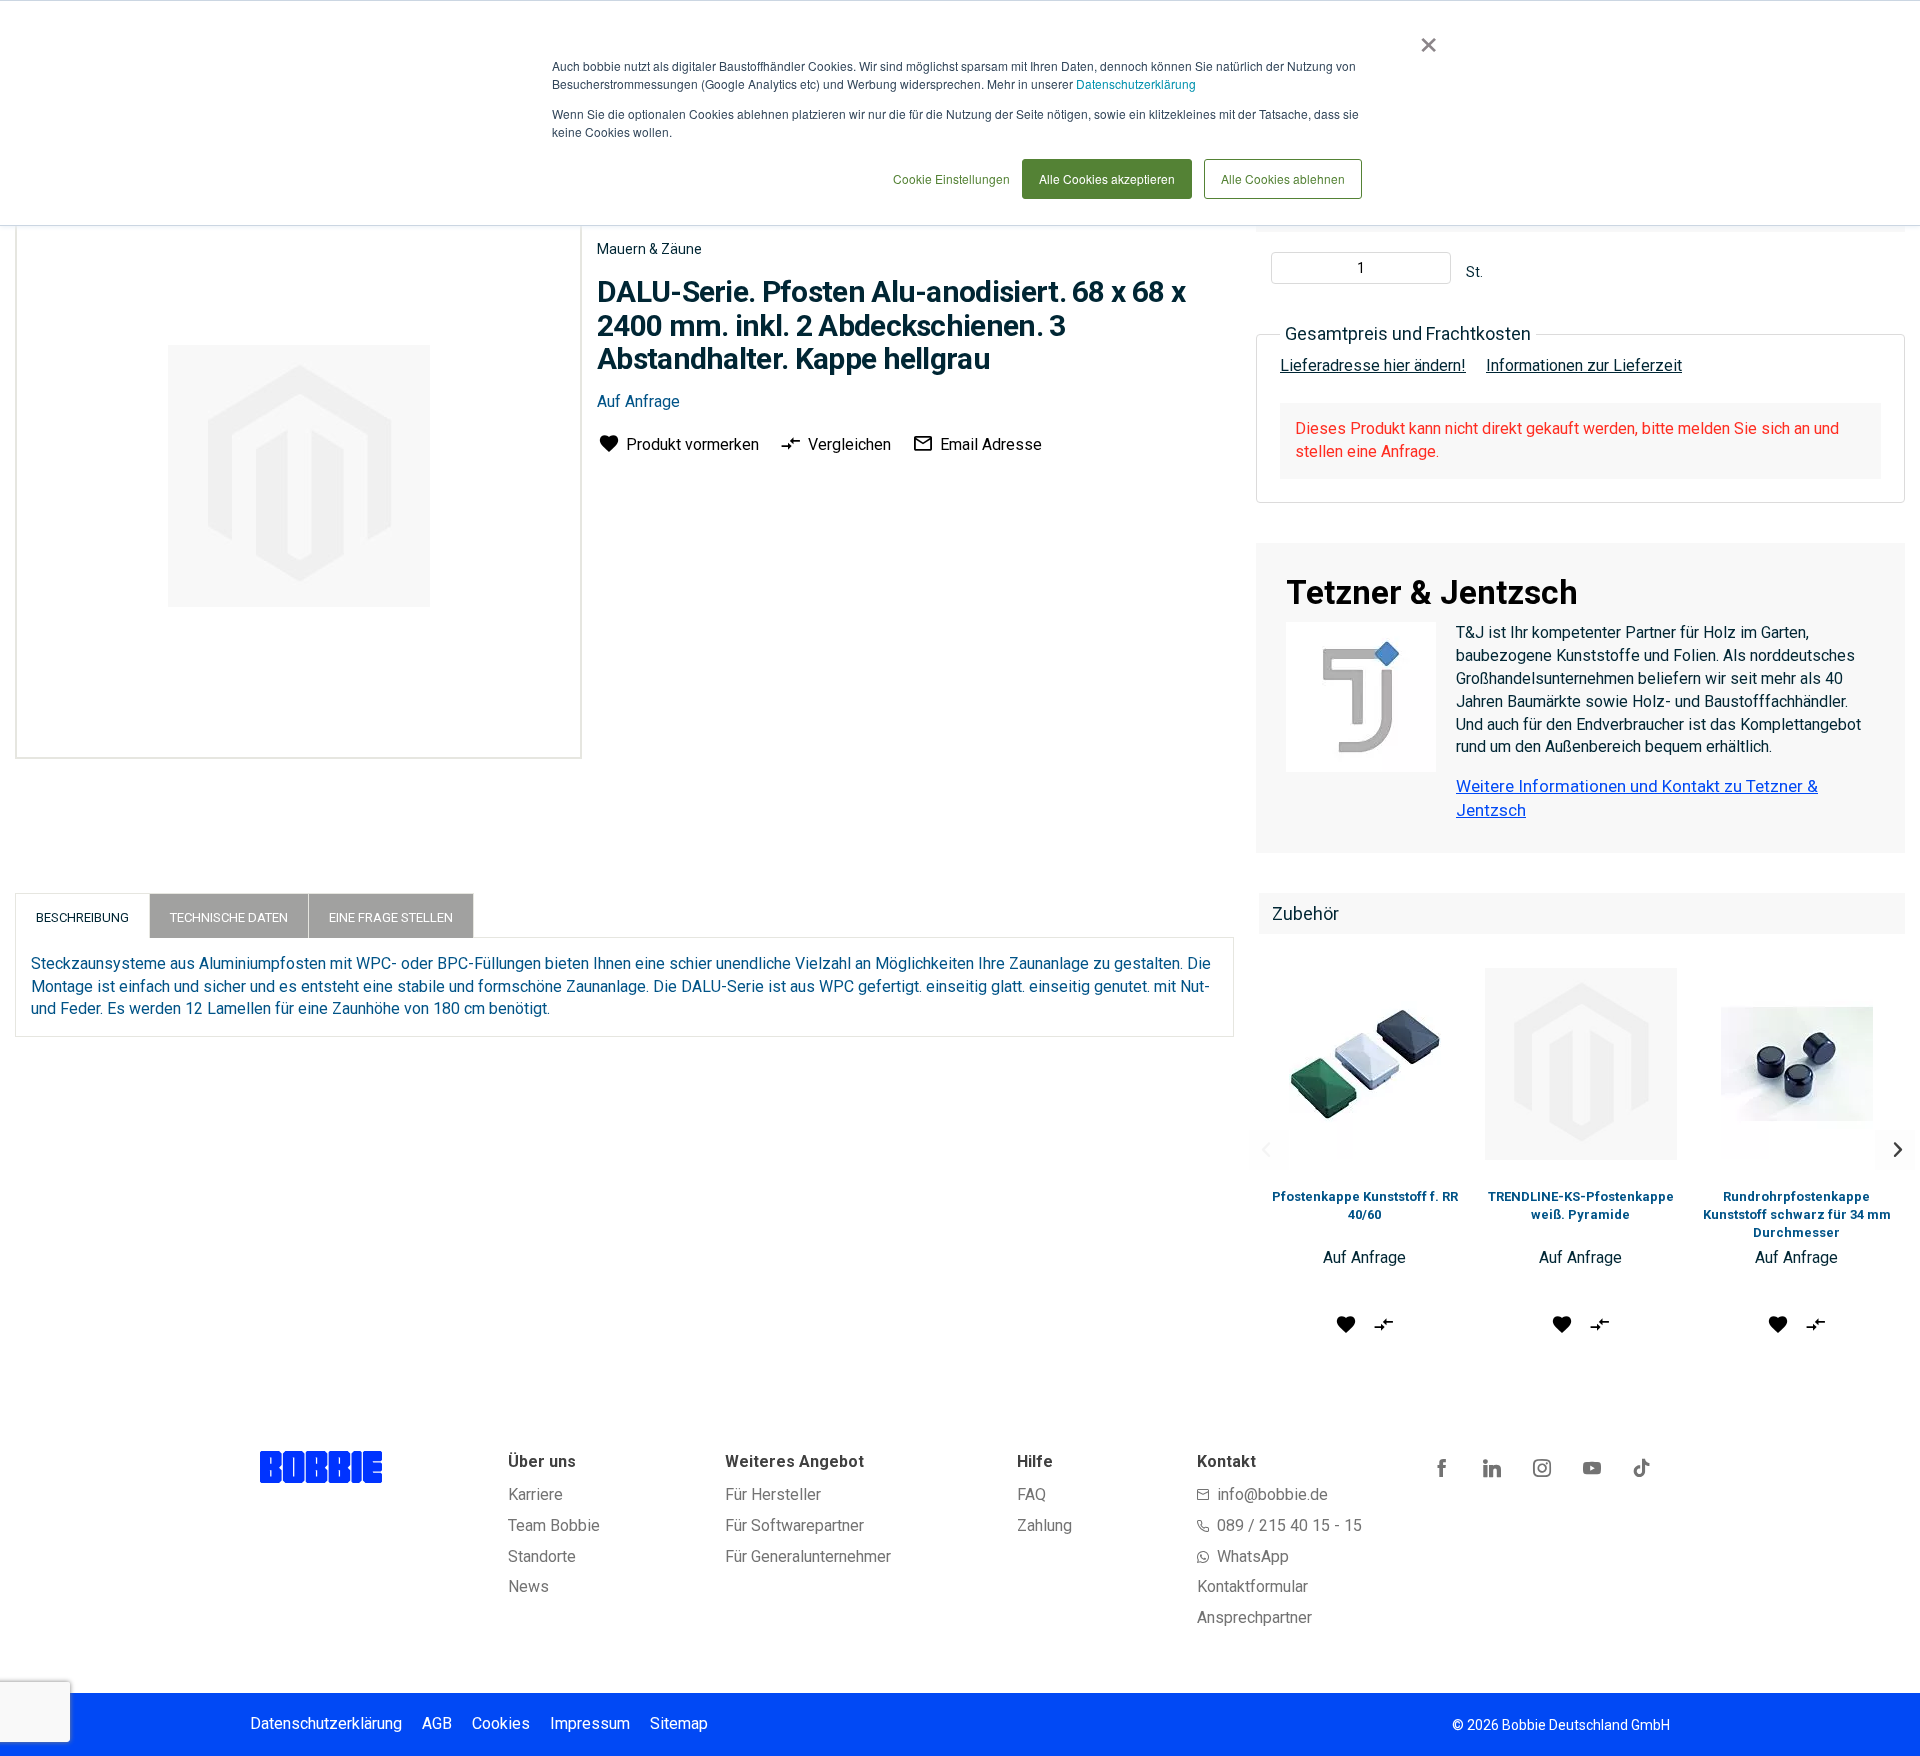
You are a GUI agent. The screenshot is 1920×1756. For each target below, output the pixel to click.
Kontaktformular (1252, 1586)
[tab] (82, 915)
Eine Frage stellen (391, 917)
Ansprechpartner (1254, 1617)
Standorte (542, 1556)
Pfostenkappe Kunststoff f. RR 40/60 (1365, 1205)
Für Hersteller (773, 1494)
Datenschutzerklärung (1136, 83)
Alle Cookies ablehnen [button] (1283, 178)
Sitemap (679, 1723)
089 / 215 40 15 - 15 (1289, 1525)
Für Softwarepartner (794, 1525)
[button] (1345, 1323)
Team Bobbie (554, 1525)
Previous (1269, 1150)
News (528, 1586)
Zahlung (1044, 1525)
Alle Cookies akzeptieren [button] (1107, 178)
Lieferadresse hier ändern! (1373, 365)
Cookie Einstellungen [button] (951, 178)
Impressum (590, 1723)
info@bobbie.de (1272, 1494)
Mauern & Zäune (649, 249)
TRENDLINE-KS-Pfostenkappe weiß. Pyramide (1581, 1205)
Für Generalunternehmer (808, 1556)
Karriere (535, 1494)
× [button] (1424, 38)
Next (1895, 1150)
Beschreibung (82, 917)
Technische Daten (229, 917)
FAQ (1031, 1494)
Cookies (501, 1723)
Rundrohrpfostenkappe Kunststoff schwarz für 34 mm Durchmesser (1797, 1214)
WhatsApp (1253, 1556)
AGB (437, 1723)
